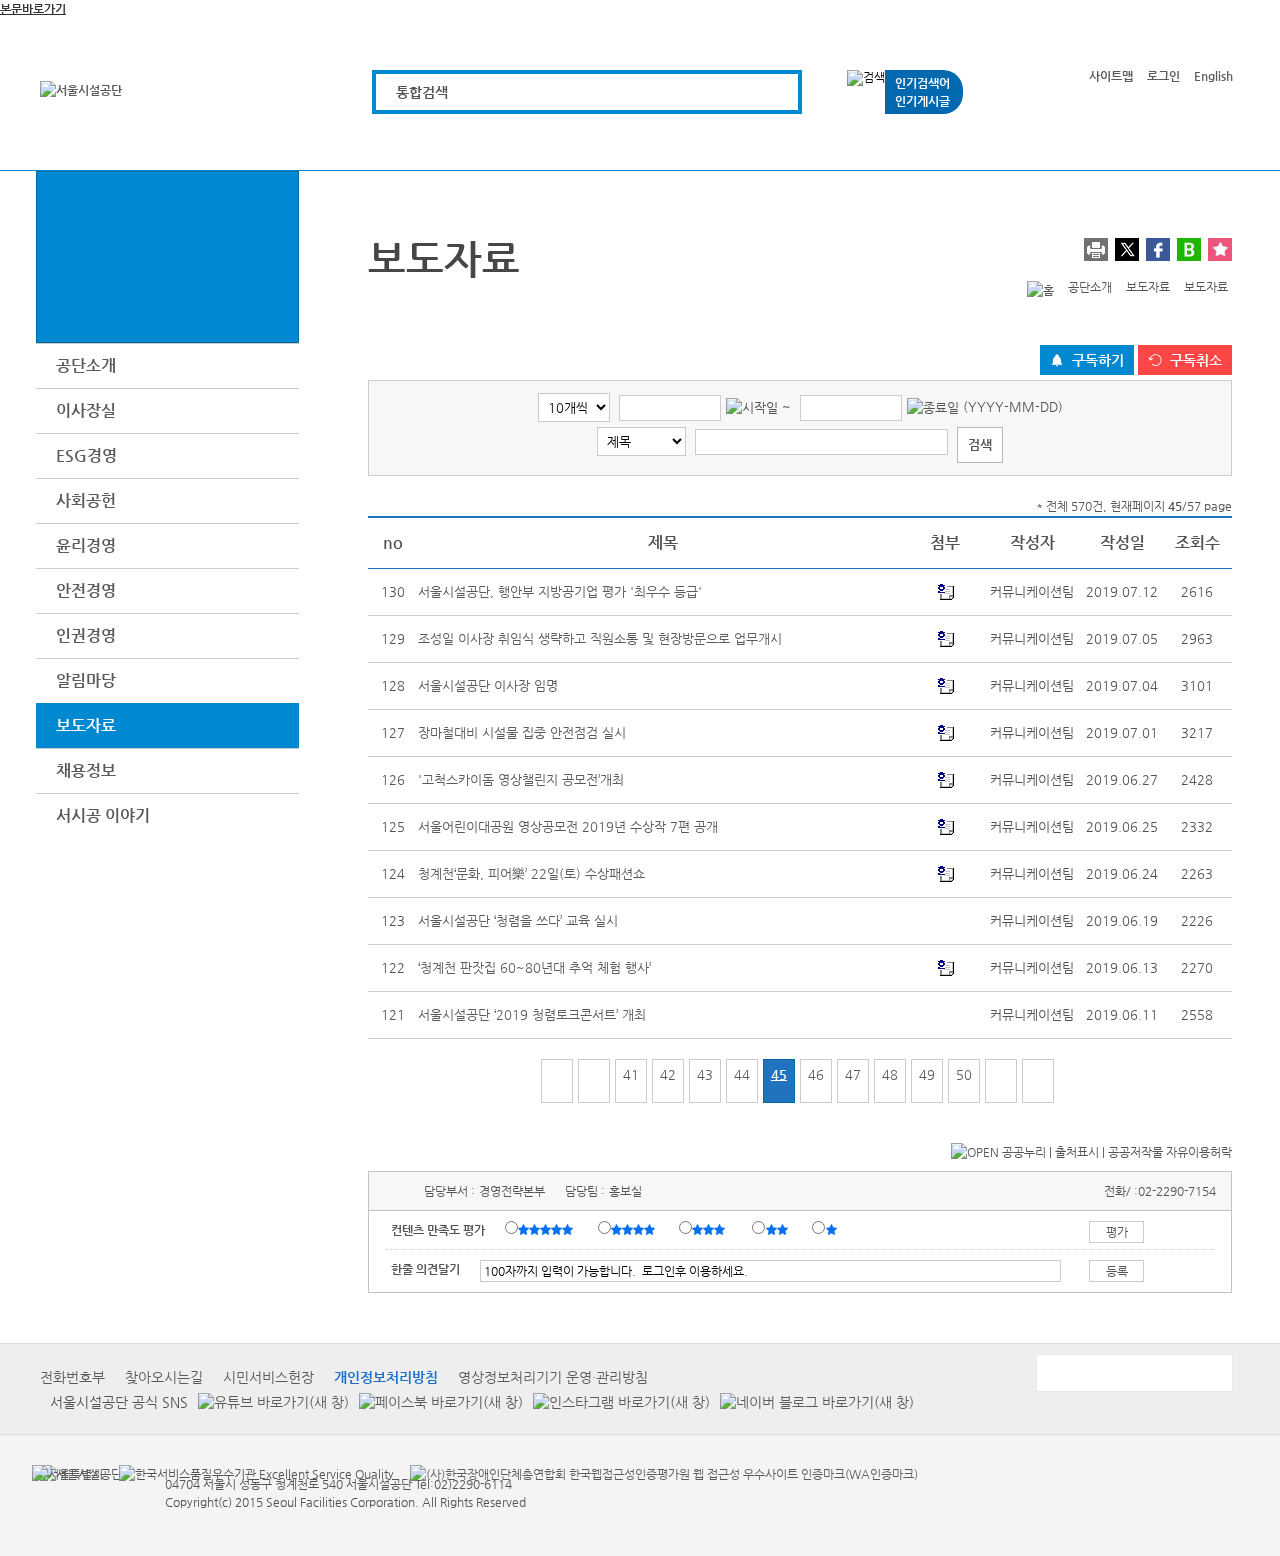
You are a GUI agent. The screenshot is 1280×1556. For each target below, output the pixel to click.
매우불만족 (832, 1229)
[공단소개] (1084, 142)
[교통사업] (858, 142)
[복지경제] (406, 142)
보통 (712, 1229)
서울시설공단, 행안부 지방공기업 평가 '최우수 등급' (560, 591)
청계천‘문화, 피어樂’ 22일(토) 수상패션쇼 (531, 873)
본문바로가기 (33, 9)
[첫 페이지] (557, 1081)
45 (779, 1074)
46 (816, 1074)
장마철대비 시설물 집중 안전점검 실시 (522, 732)
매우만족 (548, 1229)
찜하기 (1220, 249)
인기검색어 (922, 83)
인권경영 (86, 635)
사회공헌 (86, 500)
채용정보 (86, 770)
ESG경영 (86, 455)
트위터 (1127, 249)
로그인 (1163, 76)
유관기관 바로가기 (1133, 1373)
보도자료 (86, 725)
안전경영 (86, 590)
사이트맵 (1111, 76)
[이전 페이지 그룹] (594, 1081)
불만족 (778, 1229)
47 (853, 1074)
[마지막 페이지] (1038, 1081)
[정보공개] (1197, 142)
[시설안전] (745, 142)
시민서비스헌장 (268, 1377)
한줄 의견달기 (425, 1269)
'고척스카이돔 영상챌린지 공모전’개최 (521, 779)
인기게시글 (922, 101)
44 (742, 1074)
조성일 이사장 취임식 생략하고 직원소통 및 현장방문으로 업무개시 (600, 638)
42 (668, 1074)
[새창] (67, 1473)
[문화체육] (519, 142)
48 (890, 1074)
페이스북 (1158, 249)
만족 (635, 1229)
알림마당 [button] (86, 680)
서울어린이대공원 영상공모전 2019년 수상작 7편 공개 (568, 826)
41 (631, 1074)
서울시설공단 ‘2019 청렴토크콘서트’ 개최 (532, 1014)
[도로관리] (632, 142)
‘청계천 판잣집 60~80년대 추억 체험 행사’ (534, 967)
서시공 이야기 (103, 815)
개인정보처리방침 (386, 1377)
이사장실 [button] (86, 410)
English (1213, 76)
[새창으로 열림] (268, 1401)
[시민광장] (971, 142)
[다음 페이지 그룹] (1001, 1081)
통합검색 (422, 92)
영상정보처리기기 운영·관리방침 (553, 1377)
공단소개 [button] (86, 365)
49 (927, 1074)
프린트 (1096, 249)
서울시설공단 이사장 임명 (488, 685)
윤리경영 (86, 545)
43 (705, 1074)
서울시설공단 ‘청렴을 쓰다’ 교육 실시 (518, 920)
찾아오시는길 (164, 1377)
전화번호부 (72, 1377)
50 (964, 1074)
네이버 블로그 (1189, 249)
